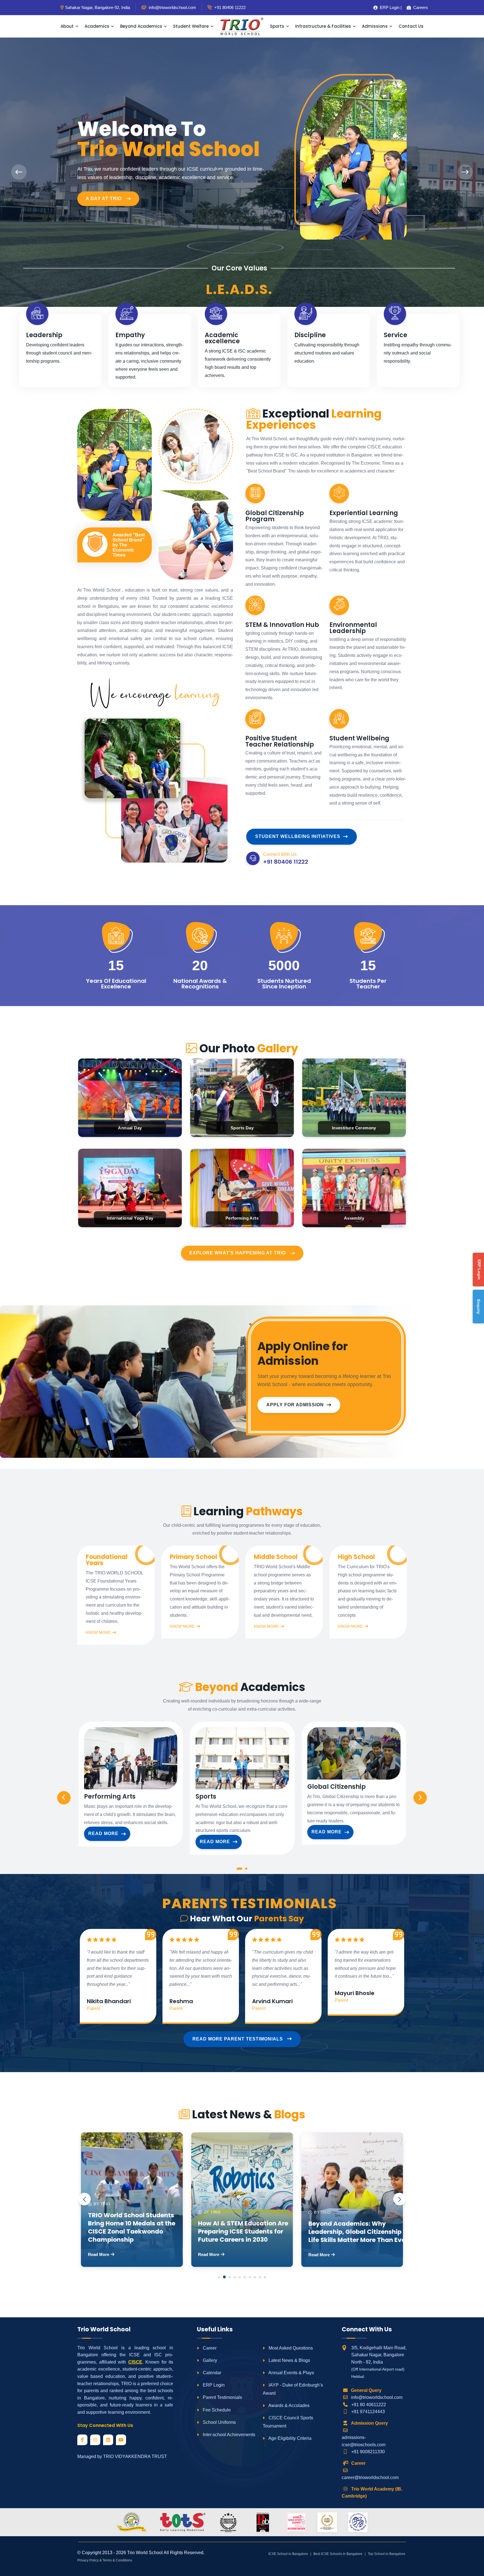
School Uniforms (219, 2422)
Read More (103, 1833)
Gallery (209, 2360)
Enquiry (479, 1307)
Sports (277, 26)
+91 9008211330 (368, 2452)
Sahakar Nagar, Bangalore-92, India (97, 7)
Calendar (211, 2373)
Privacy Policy (88, 2560)
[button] (239, 1870)
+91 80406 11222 (229, 7)
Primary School (193, 1557)
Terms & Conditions (117, 2560)
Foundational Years (107, 1560)
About (67, 26)
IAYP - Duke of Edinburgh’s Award (293, 2389)
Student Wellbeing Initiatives (298, 836)
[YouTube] (121, 2440)
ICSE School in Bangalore (288, 2554)
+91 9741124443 (368, 2412)
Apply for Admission (295, 1405)
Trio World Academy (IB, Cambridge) (372, 2493)
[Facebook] (82, 2440)
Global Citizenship (337, 1787)
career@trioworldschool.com (370, 2477)
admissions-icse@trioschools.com (364, 2441)
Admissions (375, 26)
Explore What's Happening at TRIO (238, 1253)
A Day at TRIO (104, 199)
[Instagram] (95, 2440)
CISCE (135, 2362)
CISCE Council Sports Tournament (288, 2422)
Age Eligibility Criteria (289, 2438)
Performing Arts (110, 1797)
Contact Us (411, 26)
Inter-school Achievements (228, 2435)
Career (209, 2348)
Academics (97, 26)
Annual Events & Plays (291, 2373)
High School (356, 1557)
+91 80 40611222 (369, 2405)
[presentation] (19, 172)
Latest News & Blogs (289, 2360)
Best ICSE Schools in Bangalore (338, 2554)
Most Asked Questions (290, 2348)
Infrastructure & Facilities (323, 26)
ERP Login (213, 2385)
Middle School (276, 1557)
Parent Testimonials (222, 2397)
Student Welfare (191, 26)
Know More (98, 1632)
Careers (419, 7)
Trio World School (145, 2553)
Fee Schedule (216, 2410)
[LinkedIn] (108, 2440)
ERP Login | (389, 7)
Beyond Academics (141, 26)
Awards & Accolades (288, 2405)
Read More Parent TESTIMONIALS (238, 2039)
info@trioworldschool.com (377, 2397)
